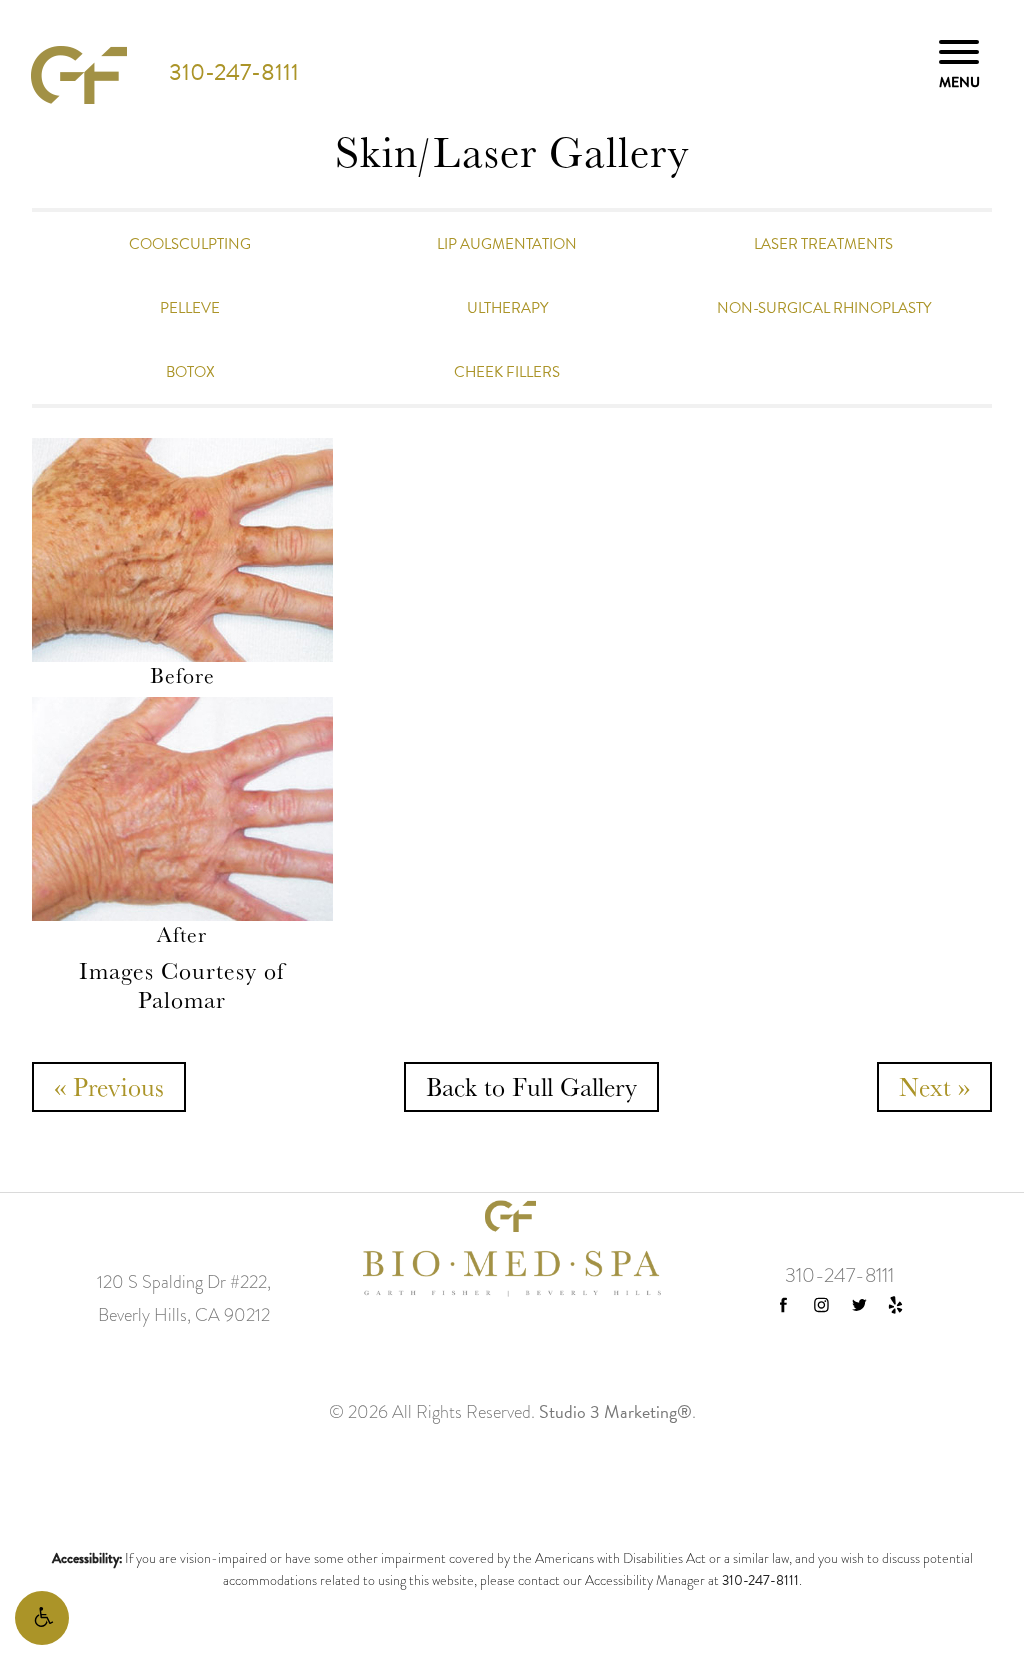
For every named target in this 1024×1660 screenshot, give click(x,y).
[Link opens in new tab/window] (783, 1304)
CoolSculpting (190, 244)
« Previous (109, 1087)
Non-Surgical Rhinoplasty (824, 308)
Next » (934, 1087)
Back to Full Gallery (531, 1086)
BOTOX (190, 372)
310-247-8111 (234, 72)
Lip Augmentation (507, 244)
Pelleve (190, 308)
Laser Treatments (823, 244)
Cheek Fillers (507, 372)
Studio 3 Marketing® (615, 1411)
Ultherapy (507, 308)
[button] (42, 1618)
